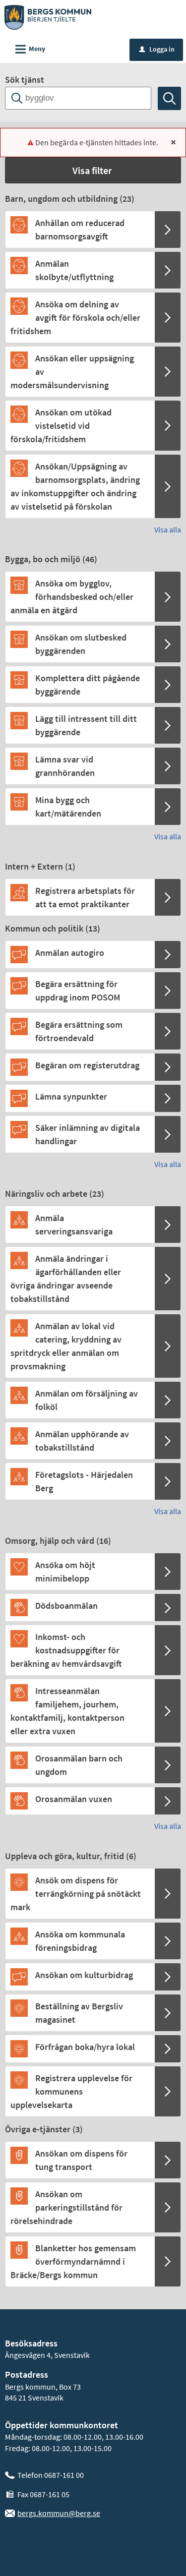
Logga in (157, 49)
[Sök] (169, 98)
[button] (93, 170)
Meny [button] (29, 49)
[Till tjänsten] (168, 230)
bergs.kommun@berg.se (59, 2513)
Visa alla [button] (168, 529)
